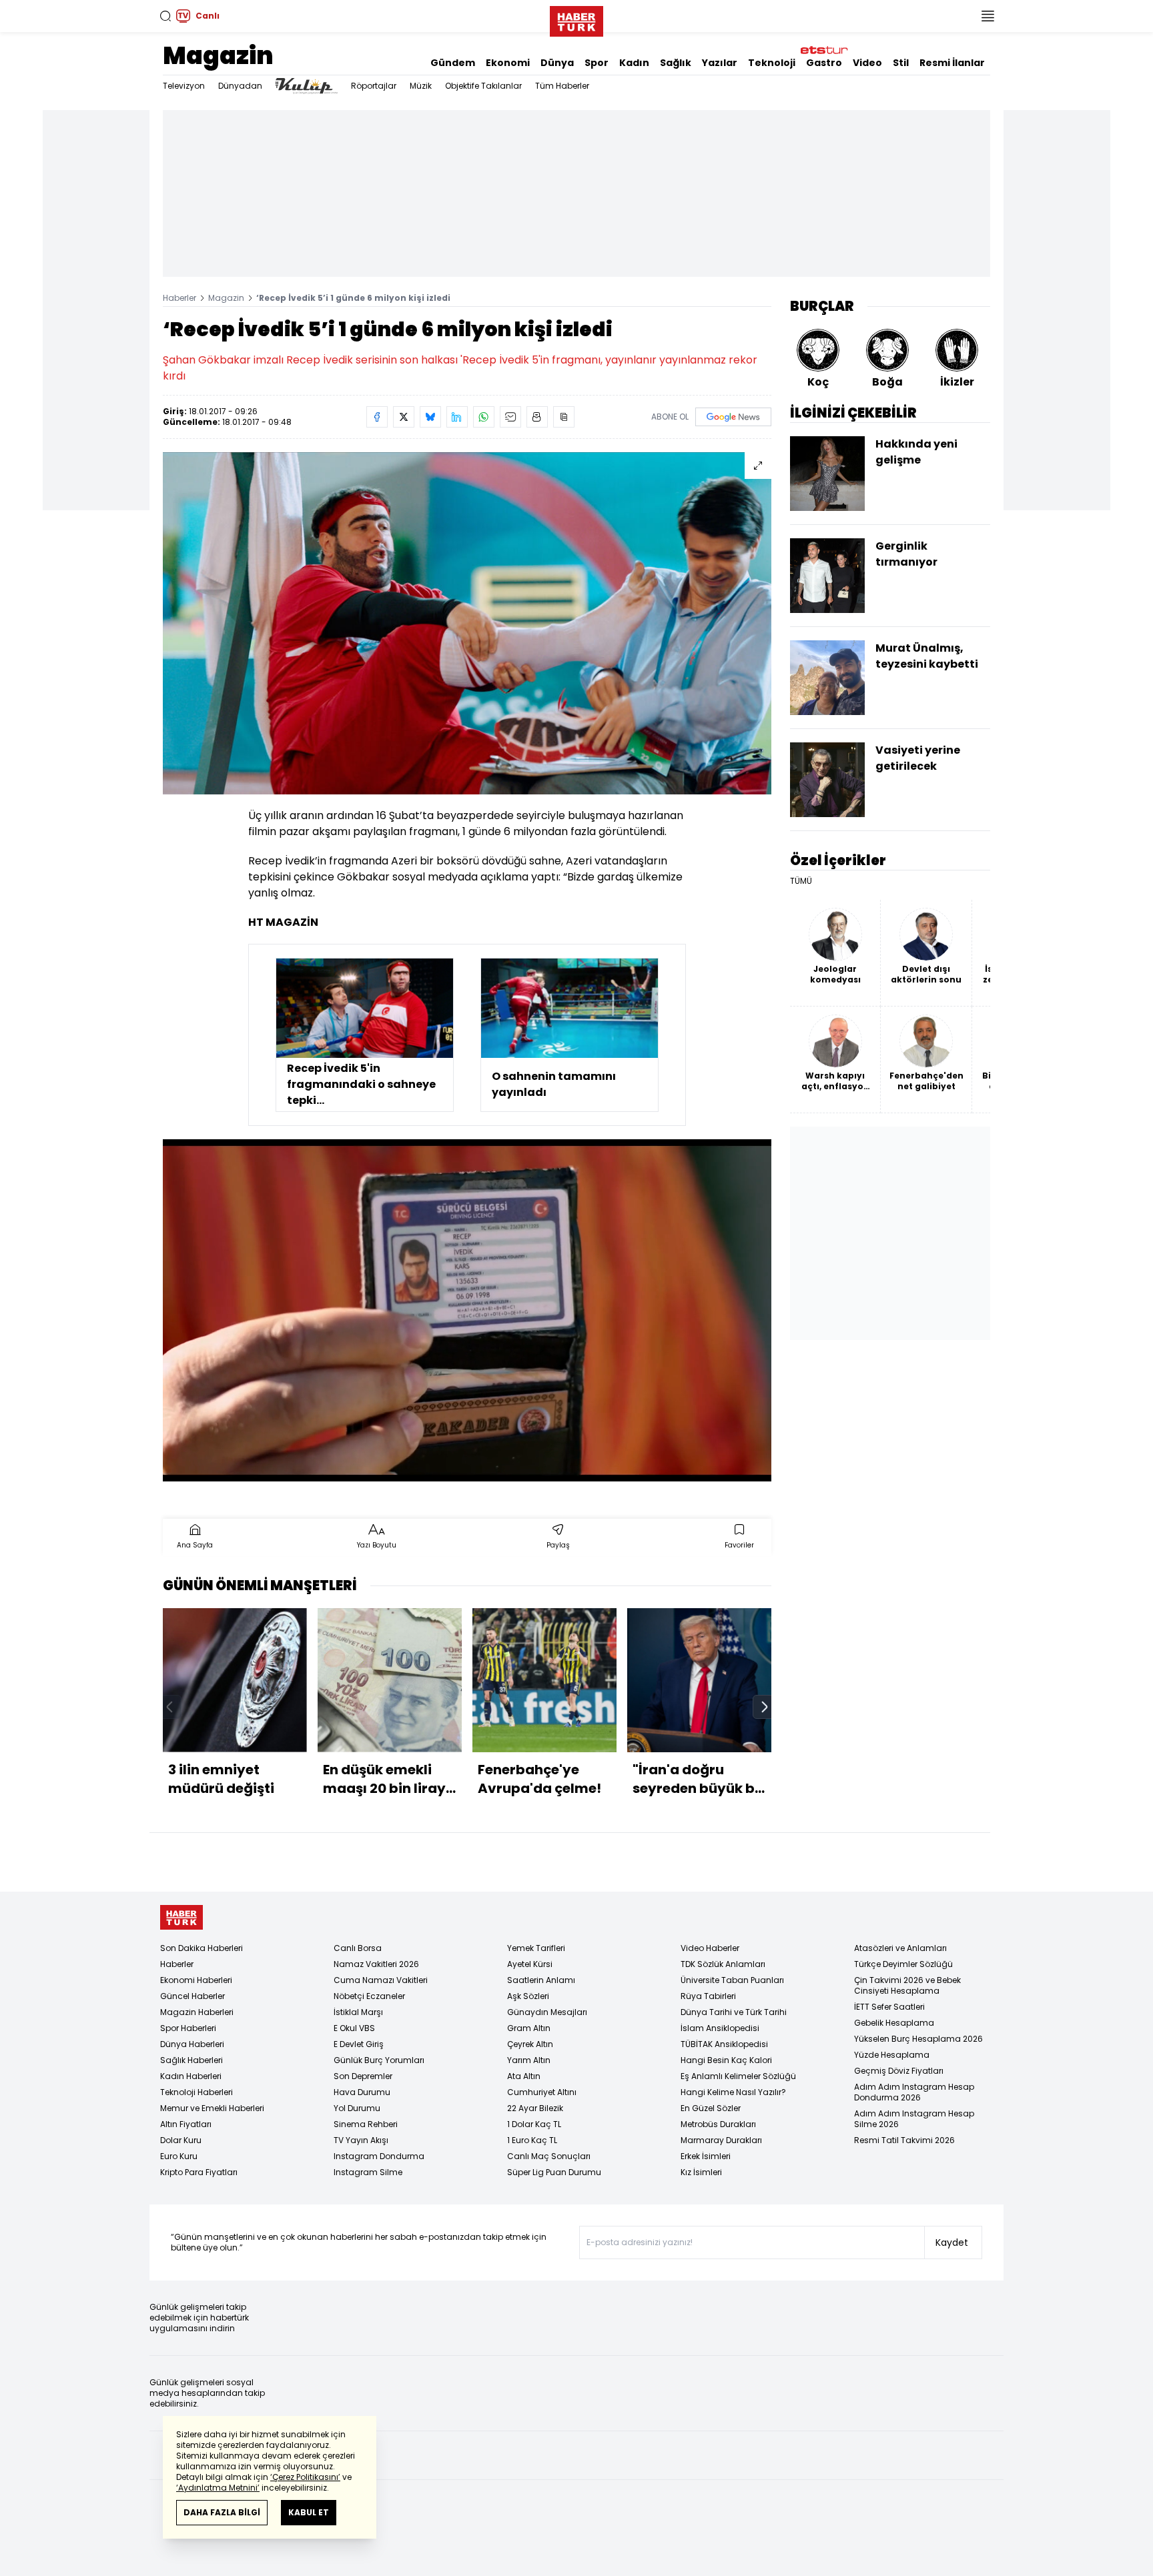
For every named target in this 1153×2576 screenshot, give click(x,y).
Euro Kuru (179, 2156)
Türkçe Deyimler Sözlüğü (903, 1964)
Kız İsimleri (701, 2172)
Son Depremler (363, 2076)
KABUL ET (309, 2512)
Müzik (421, 86)
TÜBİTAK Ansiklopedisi (724, 2044)
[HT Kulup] (307, 86)
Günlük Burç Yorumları (379, 2060)
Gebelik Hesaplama (894, 2023)
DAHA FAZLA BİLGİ (222, 2512)
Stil (901, 63)
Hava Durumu (362, 2092)
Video (867, 63)
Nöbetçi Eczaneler (369, 1996)
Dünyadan (240, 86)
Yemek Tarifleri (536, 1948)
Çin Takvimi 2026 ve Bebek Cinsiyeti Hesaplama (907, 1985)
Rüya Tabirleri (708, 1996)
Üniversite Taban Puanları (732, 1980)
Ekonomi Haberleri (196, 1980)
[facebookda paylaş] (377, 417)
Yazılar (720, 63)
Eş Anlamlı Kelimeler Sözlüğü (738, 2076)
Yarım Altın (529, 2060)
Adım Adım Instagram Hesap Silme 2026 (914, 2119)
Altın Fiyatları (186, 2124)
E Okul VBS (354, 2028)
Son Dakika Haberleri (202, 1948)
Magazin (218, 56)
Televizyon (184, 86)
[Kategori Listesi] (988, 16)
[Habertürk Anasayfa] (576, 19)
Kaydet (952, 2242)
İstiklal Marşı (358, 2012)
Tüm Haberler (562, 86)
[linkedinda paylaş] (457, 417)
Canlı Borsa (358, 1948)
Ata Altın (524, 2076)
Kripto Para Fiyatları (199, 2172)
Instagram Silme (368, 2172)
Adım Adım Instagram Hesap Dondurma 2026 (914, 2092)
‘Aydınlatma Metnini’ (218, 2488)
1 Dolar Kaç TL (534, 2124)
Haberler (179, 298)
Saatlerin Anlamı (541, 1980)
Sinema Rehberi (366, 2124)
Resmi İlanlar (952, 63)
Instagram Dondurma (379, 2156)
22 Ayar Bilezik (535, 2108)
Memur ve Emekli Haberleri (212, 2108)
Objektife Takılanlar (483, 86)
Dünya (557, 63)
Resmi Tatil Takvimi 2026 (904, 2140)
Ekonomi (508, 63)
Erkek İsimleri (706, 2156)
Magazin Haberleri (197, 2012)
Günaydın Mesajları (547, 2012)
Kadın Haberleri (191, 2076)
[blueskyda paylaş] (430, 417)
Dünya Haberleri (192, 2044)
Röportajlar (374, 86)
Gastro (824, 63)
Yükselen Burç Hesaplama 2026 (918, 2039)
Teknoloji (772, 63)
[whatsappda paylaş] (484, 417)
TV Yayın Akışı (361, 2140)
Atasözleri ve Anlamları (900, 1948)
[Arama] (165, 16)
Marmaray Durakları (721, 2140)
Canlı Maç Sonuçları (549, 2156)
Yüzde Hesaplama (892, 2055)
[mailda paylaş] (510, 417)
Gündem (453, 63)
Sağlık (676, 63)
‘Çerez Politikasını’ (305, 2477)
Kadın (634, 63)
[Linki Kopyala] (564, 417)
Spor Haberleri (188, 2028)
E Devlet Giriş (359, 2044)
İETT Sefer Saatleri (889, 2007)
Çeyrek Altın (530, 2044)
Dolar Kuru (181, 2140)
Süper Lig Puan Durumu (554, 2172)
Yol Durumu (357, 2108)
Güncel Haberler (193, 1996)
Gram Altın (529, 2028)
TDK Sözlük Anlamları (723, 1964)
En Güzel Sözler (711, 2108)
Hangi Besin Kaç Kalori (726, 2060)
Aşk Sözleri (528, 1996)
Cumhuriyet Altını (542, 2092)
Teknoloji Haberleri (197, 2092)
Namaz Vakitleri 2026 (376, 1964)
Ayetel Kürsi (530, 1964)
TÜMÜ (801, 881)
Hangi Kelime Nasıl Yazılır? (733, 2092)
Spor (597, 63)
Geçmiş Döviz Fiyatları (899, 2071)
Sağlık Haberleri (191, 2060)
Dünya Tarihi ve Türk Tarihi (734, 2012)
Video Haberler (710, 1948)
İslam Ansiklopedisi (720, 2028)
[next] (765, 1707)
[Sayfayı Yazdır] (537, 417)
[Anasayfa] (181, 1917)
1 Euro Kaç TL (532, 2140)
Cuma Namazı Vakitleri (381, 1980)
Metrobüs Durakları (718, 2124)
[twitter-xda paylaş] (404, 417)
